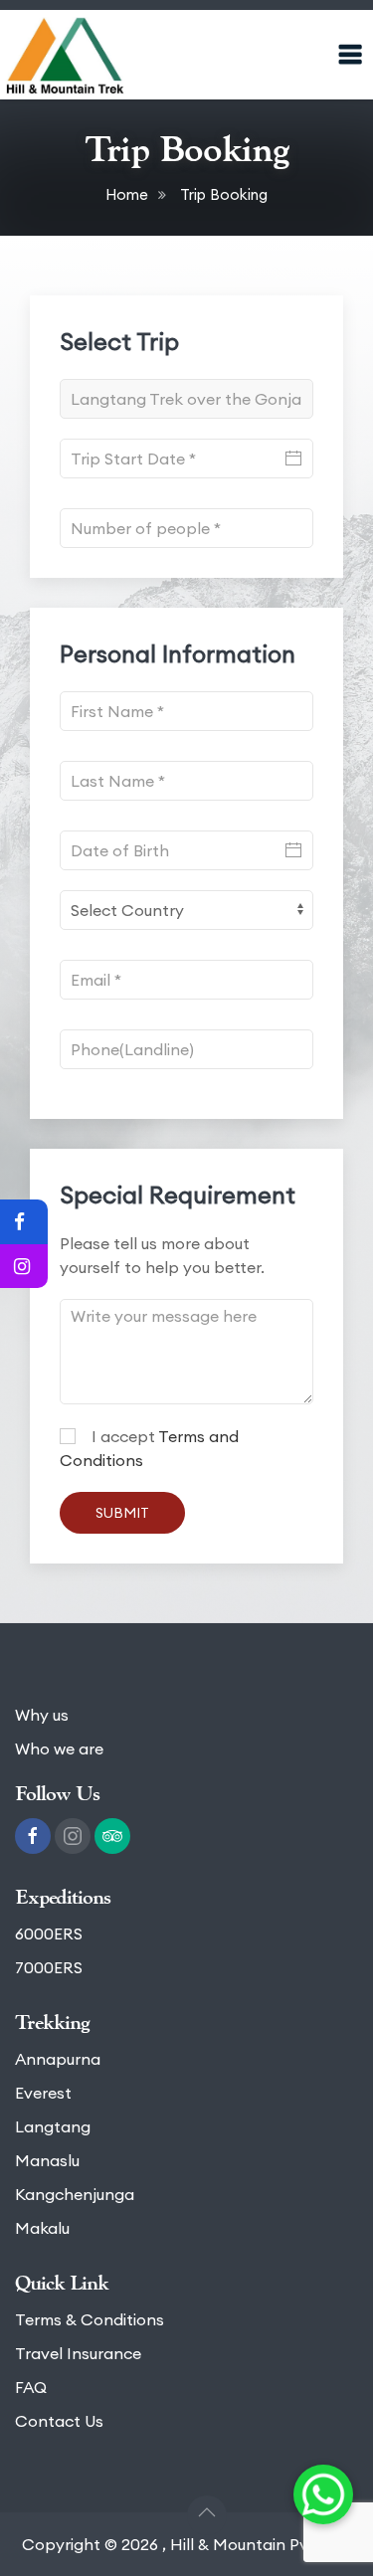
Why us (42, 1715)
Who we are (59, 1748)
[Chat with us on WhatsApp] (323, 2494)
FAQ (31, 2387)
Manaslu (47, 2160)
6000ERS (49, 1933)
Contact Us (59, 2421)
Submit (122, 1513)
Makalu (42, 2228)
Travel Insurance (78, 2353)
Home (127, 194)
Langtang (53, 2126)
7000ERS (49, 1967)
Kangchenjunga (75, 2194)
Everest (43, 2093)
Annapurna (58, 2059)
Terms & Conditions (90, 2319)
